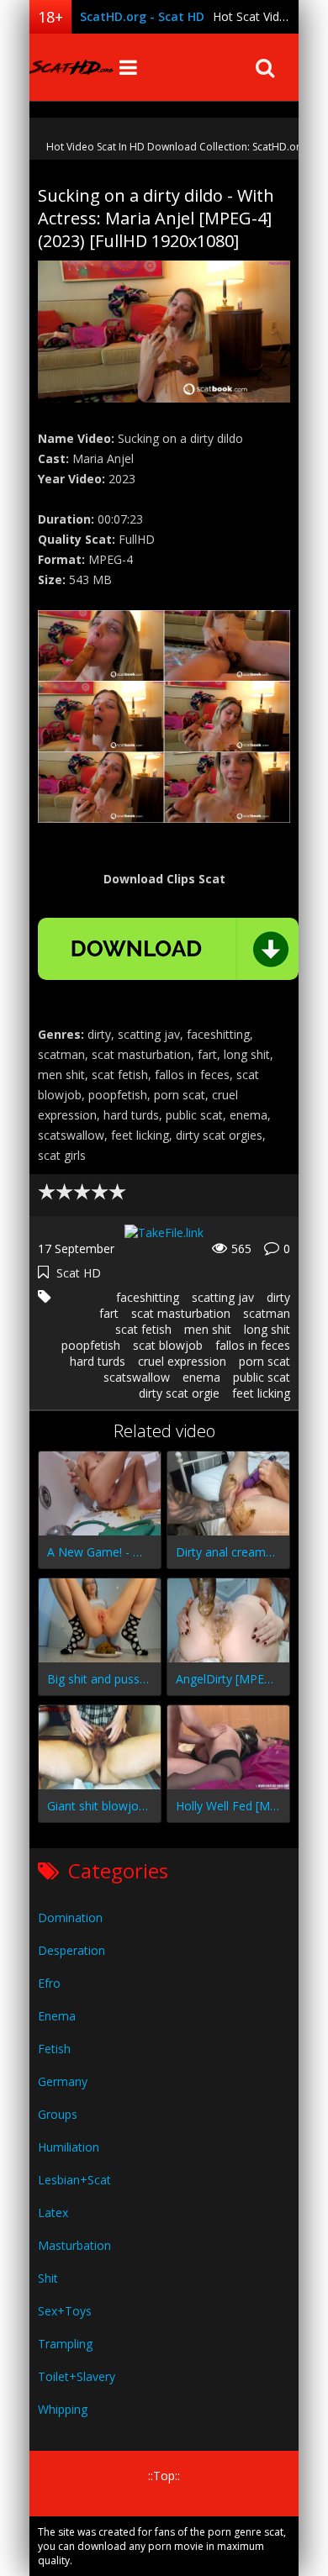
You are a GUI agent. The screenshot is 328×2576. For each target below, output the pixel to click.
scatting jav (223, 1297)
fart (109, 1313)
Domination (70, 1918)
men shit (208, 1329)
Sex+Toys (65, 2311)
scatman (267, 1313)
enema (201, 1377)
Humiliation (69, 2147)
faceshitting (148, 1297)
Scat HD (79, 1273)
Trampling (65, 2344)
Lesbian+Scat (74, 2180)
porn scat (265, 1361)
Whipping (63, 2409)
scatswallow (137, 1377)
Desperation (71, 1950)
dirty (278, 1297)
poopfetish (91, 1345)
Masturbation (74, 2245)
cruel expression (182, 1361)
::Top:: (164, 2476)
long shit (267, 1329)
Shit (48, 2278)
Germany (63, 2081)
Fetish (54, 2049)
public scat (262, 1377)
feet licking (261, 1393)
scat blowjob (168, 1345)
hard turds (98, 1361)
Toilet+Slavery (77, 2376)
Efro (49, 1983)
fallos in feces (253, 1345)
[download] (168, 949)
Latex (53, 2213)
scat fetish (143, 1329)
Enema (57, 2016)
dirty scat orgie (179, 1393)
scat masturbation (181, 1313)
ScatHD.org (71, 67)
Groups (58, 2114)
